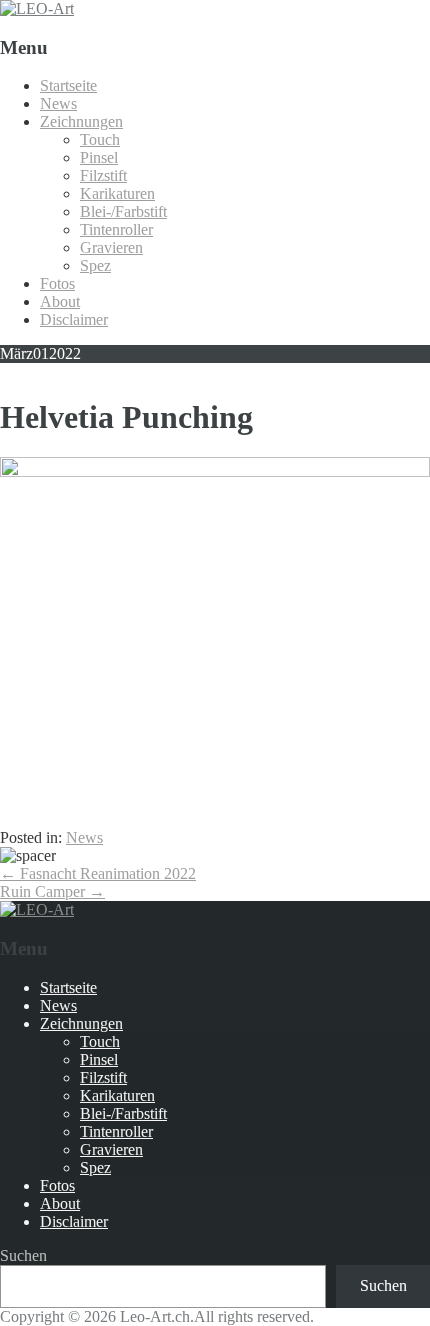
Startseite (68, 85)
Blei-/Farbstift (123, 211)
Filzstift (103, 175)
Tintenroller (116, 229)
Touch (100, 139)
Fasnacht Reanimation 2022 (98, 873)
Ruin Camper (52, 891)
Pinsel (99, 157)
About (60, 301)
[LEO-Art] (37, 8)
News (58, 103)
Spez (95, 265)
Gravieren (111, 247)
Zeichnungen (81, 121)
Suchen (23, 1255)
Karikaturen (117, 193)
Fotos (57, 283)
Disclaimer (74, 319)
